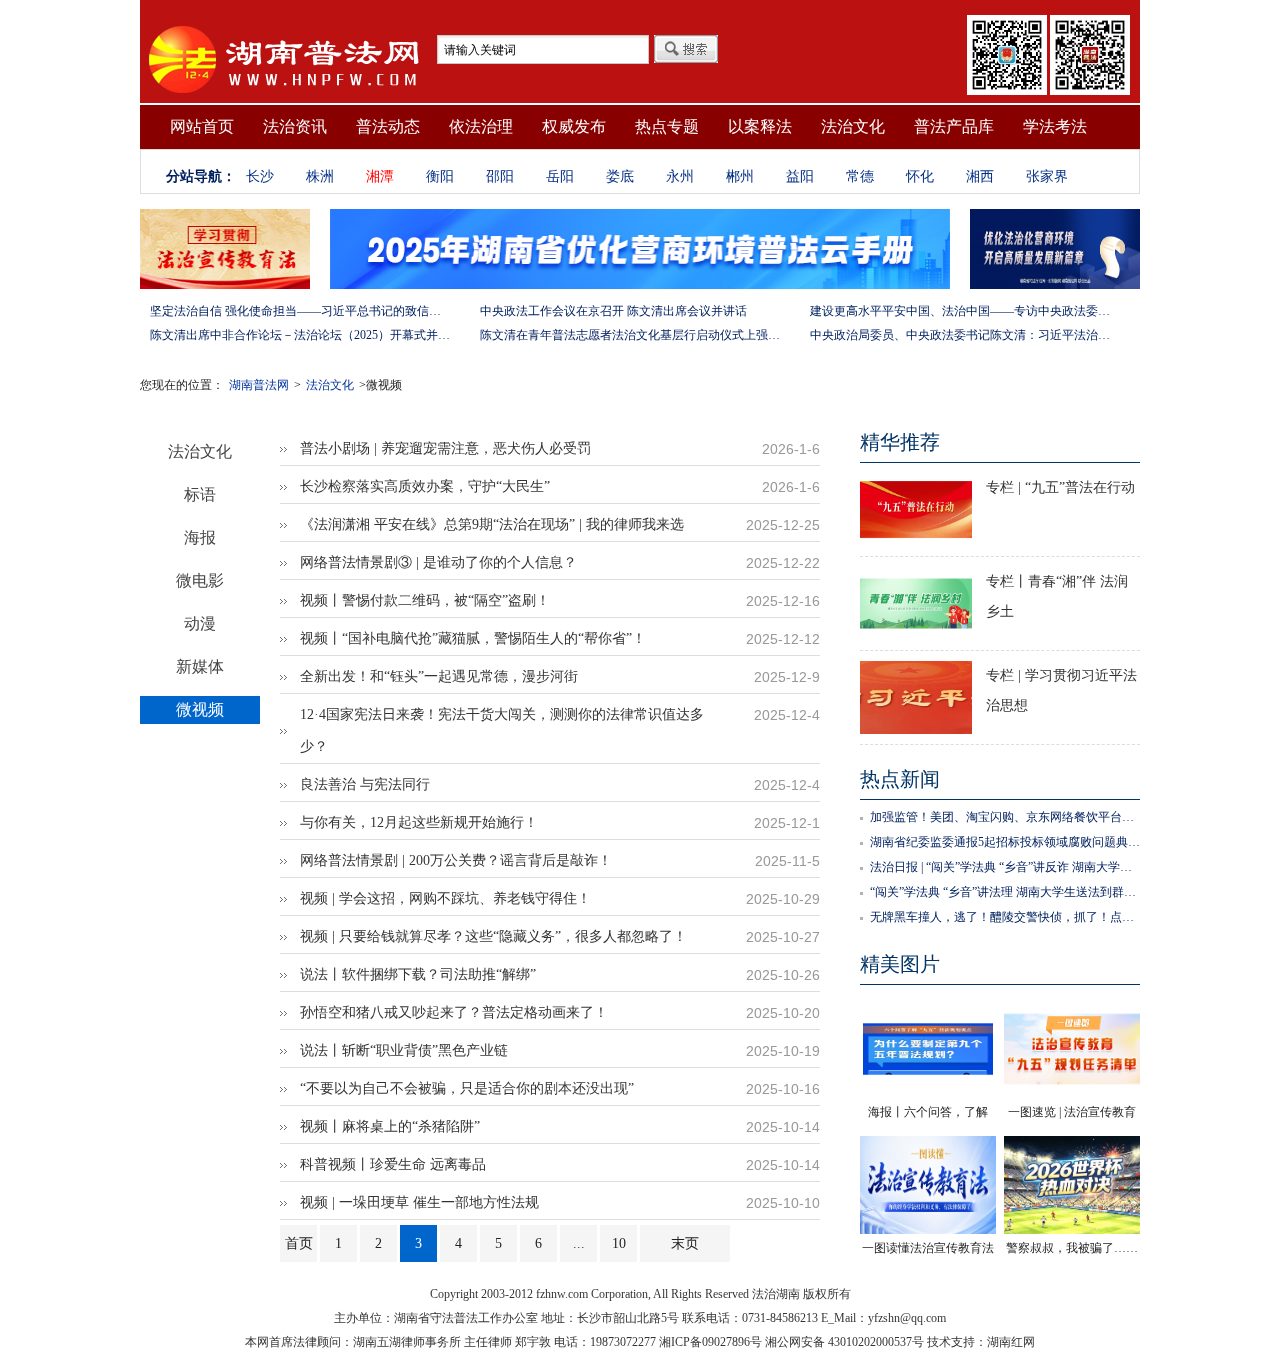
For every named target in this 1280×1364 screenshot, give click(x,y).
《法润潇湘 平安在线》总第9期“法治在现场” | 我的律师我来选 (492, 524)
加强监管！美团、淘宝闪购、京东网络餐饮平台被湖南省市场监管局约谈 (1005, 817)
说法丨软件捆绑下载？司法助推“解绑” (418, 974)
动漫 (200, 623)
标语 (200, 494)
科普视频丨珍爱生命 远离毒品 (393, 1164)
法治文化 (853, 126)
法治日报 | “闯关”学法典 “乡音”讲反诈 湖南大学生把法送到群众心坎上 (1005, 867)
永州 (680, 176)
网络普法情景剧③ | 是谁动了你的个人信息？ (438, 562)
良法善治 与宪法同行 (365, 784)
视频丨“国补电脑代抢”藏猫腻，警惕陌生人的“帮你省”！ (473, 638)
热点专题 (667, 126)
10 (619, 1243)
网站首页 (202, 126)
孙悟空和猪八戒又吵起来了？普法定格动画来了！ (454, 1012)
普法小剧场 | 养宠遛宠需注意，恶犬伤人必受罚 (445, 448)
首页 (299, 1243)
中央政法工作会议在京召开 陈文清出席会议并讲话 (613, 311)
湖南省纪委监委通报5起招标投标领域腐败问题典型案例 (1005, 842)
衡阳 (440, 176)
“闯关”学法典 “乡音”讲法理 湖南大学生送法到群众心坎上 (1005, 892)
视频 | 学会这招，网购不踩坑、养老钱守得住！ (445, 898)
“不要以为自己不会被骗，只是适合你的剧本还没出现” (467, 1088)
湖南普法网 (259, 385)
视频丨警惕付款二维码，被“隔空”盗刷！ (425, 600)
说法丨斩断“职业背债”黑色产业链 (404, 1050)
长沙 (260, 176)
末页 (685, 1243)
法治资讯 (295, 126)
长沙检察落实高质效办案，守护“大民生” (425, 486)
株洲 (320, 176)
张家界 (1047, 176)
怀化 (920, 176)
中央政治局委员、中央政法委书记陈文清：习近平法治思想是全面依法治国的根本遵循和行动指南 (960, 335)
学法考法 (1055, 126)
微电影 (200, 580)
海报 (200, 537)
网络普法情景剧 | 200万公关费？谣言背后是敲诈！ (456, 860)
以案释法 (760, 126)
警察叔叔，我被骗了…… (1072, 1248)
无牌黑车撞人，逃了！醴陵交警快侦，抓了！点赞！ (1005, 917)
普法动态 (388, 126)
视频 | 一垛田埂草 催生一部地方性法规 (419, 1202)
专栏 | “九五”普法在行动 (1060, 487)
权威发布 (574, 126)
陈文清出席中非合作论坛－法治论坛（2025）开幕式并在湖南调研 (300, 335)
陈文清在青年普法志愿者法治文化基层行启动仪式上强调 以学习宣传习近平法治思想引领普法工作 (630, 335)
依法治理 (481, 126)
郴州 (740, 176)
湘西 (980, 176)
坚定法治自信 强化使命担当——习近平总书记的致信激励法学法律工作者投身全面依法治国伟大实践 (300, 311)
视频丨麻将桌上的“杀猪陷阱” (390, 1126)
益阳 (800, 176)
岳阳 (560, 176)
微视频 (200, 709)
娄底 (620, 176)
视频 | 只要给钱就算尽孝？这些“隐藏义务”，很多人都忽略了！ (493, 936)
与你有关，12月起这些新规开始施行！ (419, 822)
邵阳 (500, 176)
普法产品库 (954, 126)
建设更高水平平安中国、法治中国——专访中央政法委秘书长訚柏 (960, 311)
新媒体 (200, 666)
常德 (860, 176)
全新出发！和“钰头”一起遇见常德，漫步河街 (439, 676)
